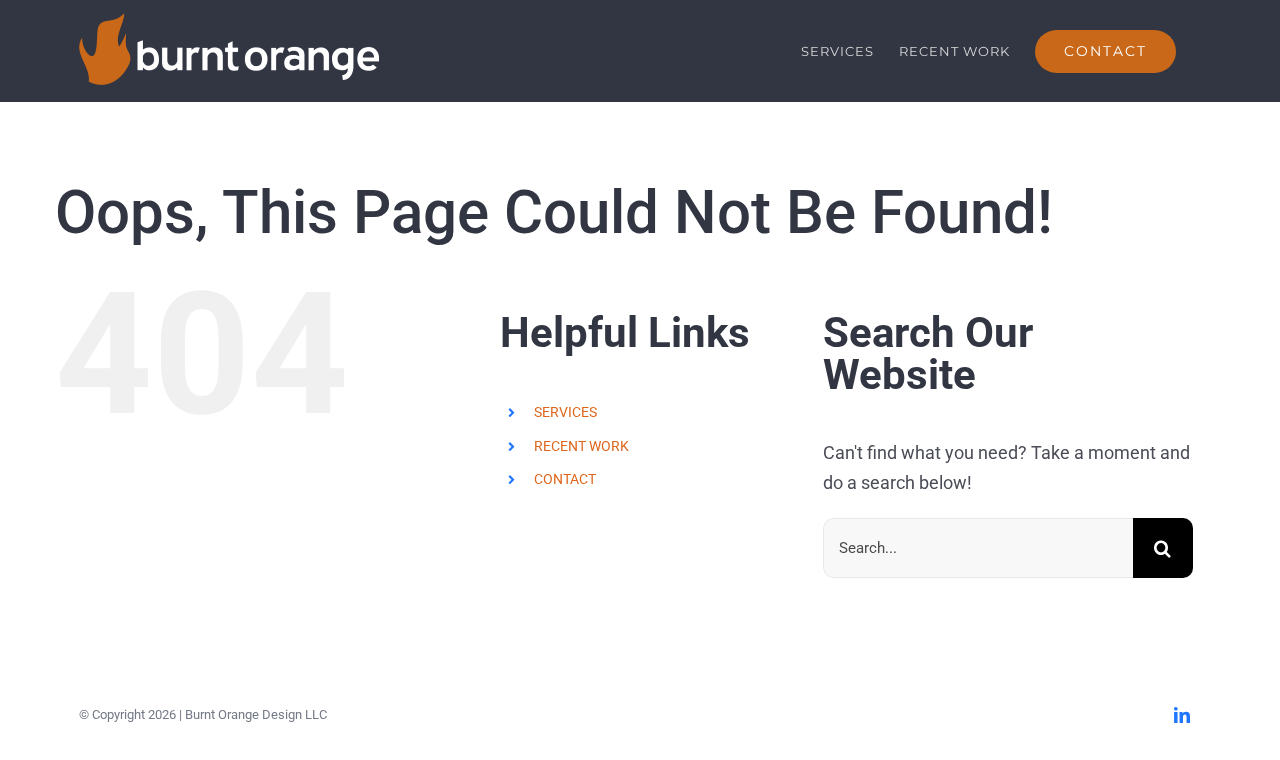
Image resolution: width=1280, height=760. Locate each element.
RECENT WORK (581, 446)
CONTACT (565, 479)
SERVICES (565, 412)
